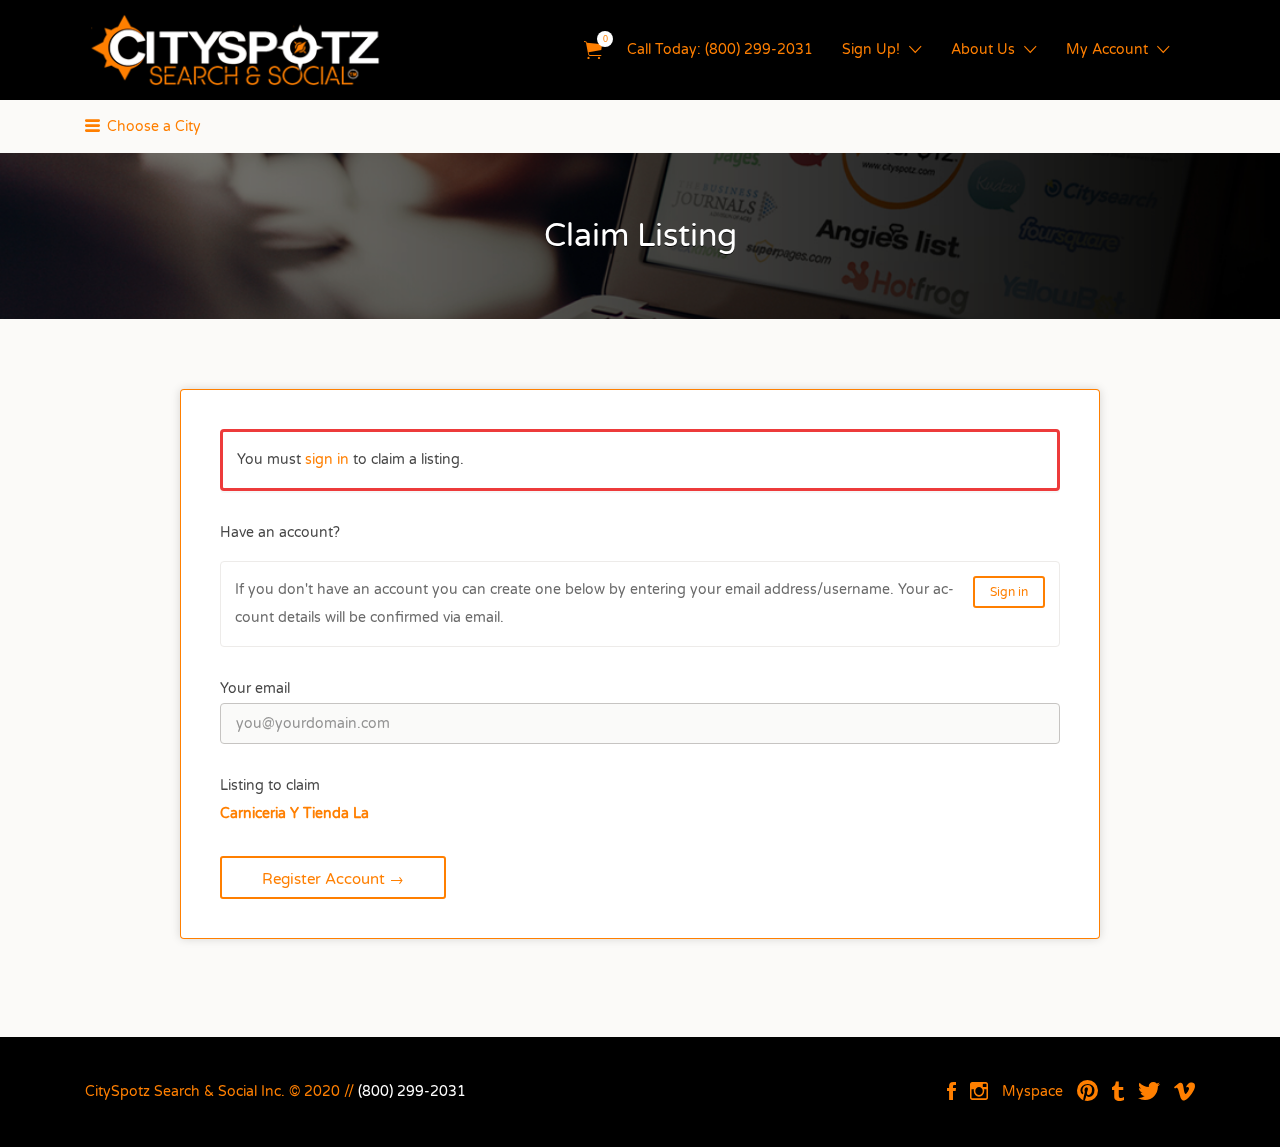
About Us (983, 49)
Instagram (979, 1091)
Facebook (951, 1091)
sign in (327, 459)
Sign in (1009, 592)
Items (593, 50)
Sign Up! (871, 49)
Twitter (1149, 1091)
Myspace (1032, 1091)
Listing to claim (270, 785)
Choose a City (154, 126)
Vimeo (1184, 1091)
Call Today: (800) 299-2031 (720, 49)
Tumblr (1118, 1091)
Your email (255, 688)
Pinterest (1087, 1091)
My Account (1107, 49)
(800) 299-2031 (412, 1091)
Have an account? (280, 532)
